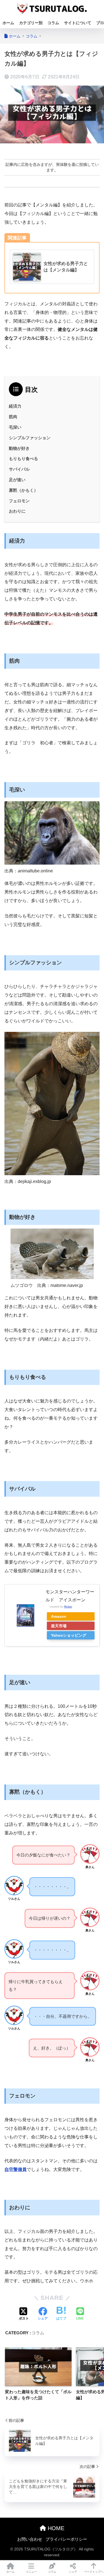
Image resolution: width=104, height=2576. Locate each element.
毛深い (15, 427)
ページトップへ (94, 2572)
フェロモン (19, 501)
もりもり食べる (23, 459)
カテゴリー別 (31, 23)
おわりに (17, 511)
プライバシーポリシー (66, 2539)
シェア (73, 2572)
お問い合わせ (30, 2539)
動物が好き (19, 448)
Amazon (59, 1616)
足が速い (17, 480)
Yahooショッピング (69, 1635)
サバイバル (19, 469)
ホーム (8, 23)
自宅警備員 (16, 2169)
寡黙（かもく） (23, 490)
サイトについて (78, 23)
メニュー (31, 2572)
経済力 (15, 406)
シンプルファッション (30, 438)
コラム (53, 23)
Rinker (68, 1607)
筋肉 (13, 417)
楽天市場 (59, 1626)
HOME (55, 2528)
